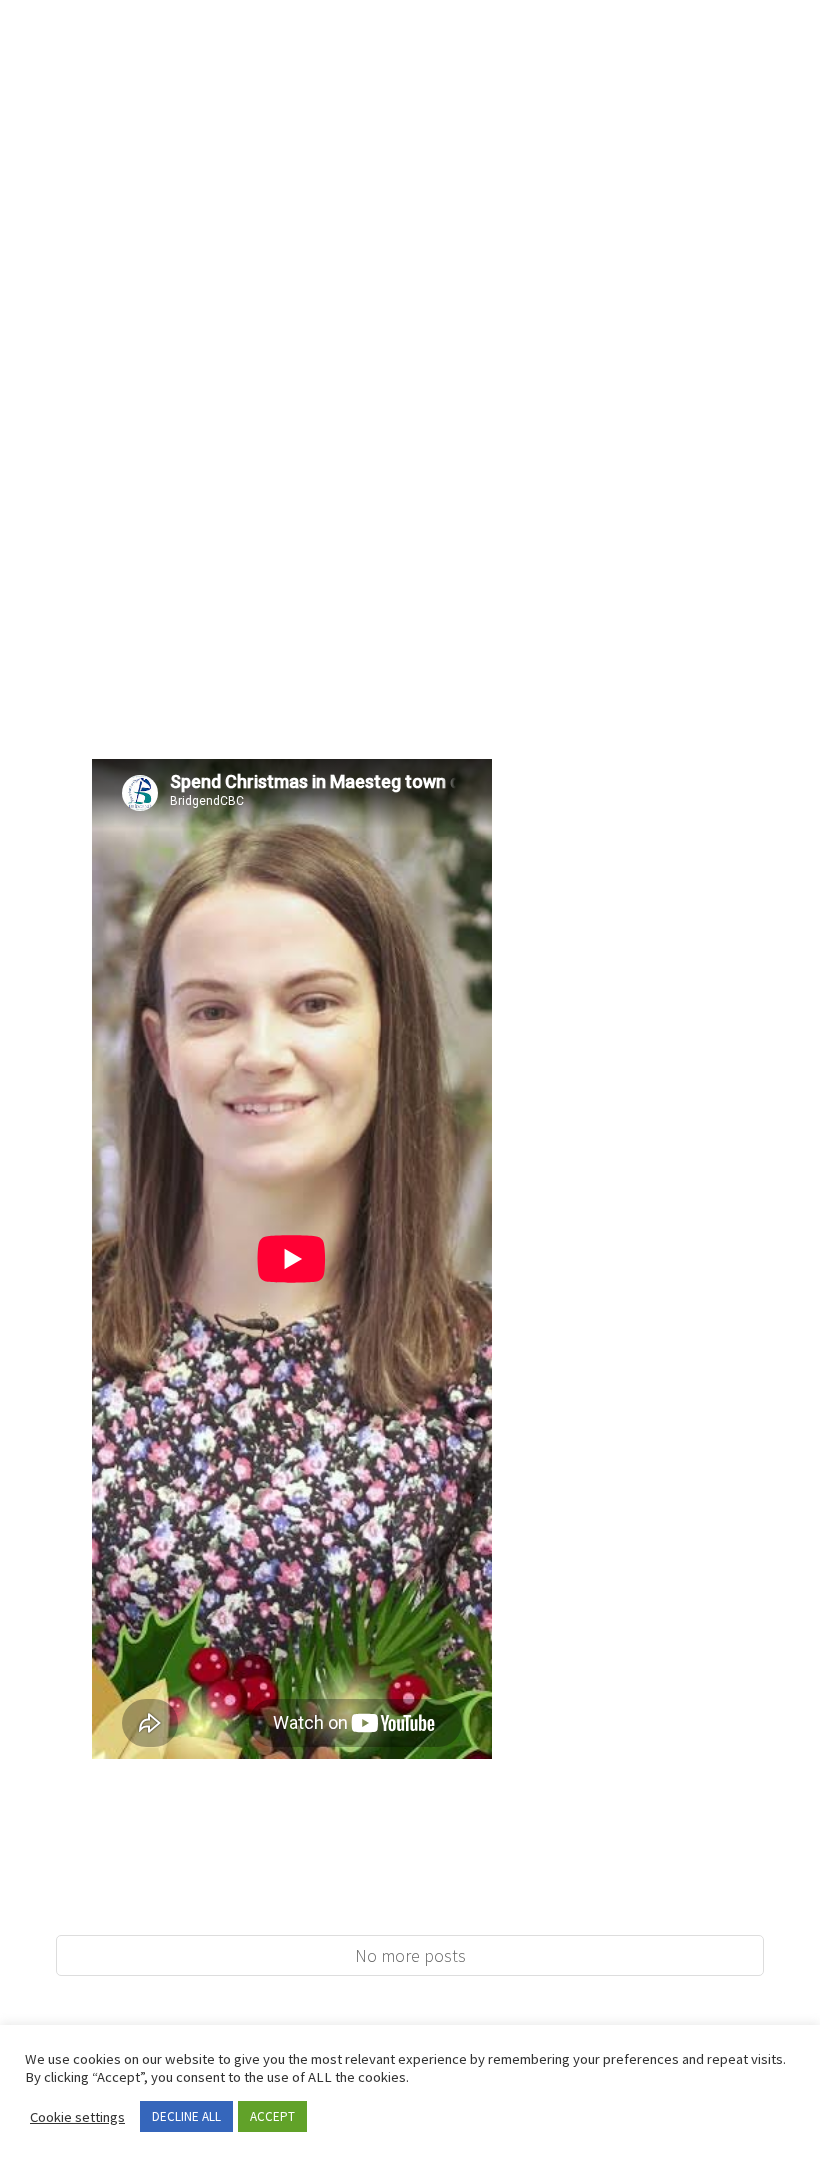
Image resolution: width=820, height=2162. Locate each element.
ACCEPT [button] (272, 2116)
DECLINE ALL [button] (186, 2116)
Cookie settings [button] (77, 2117)
